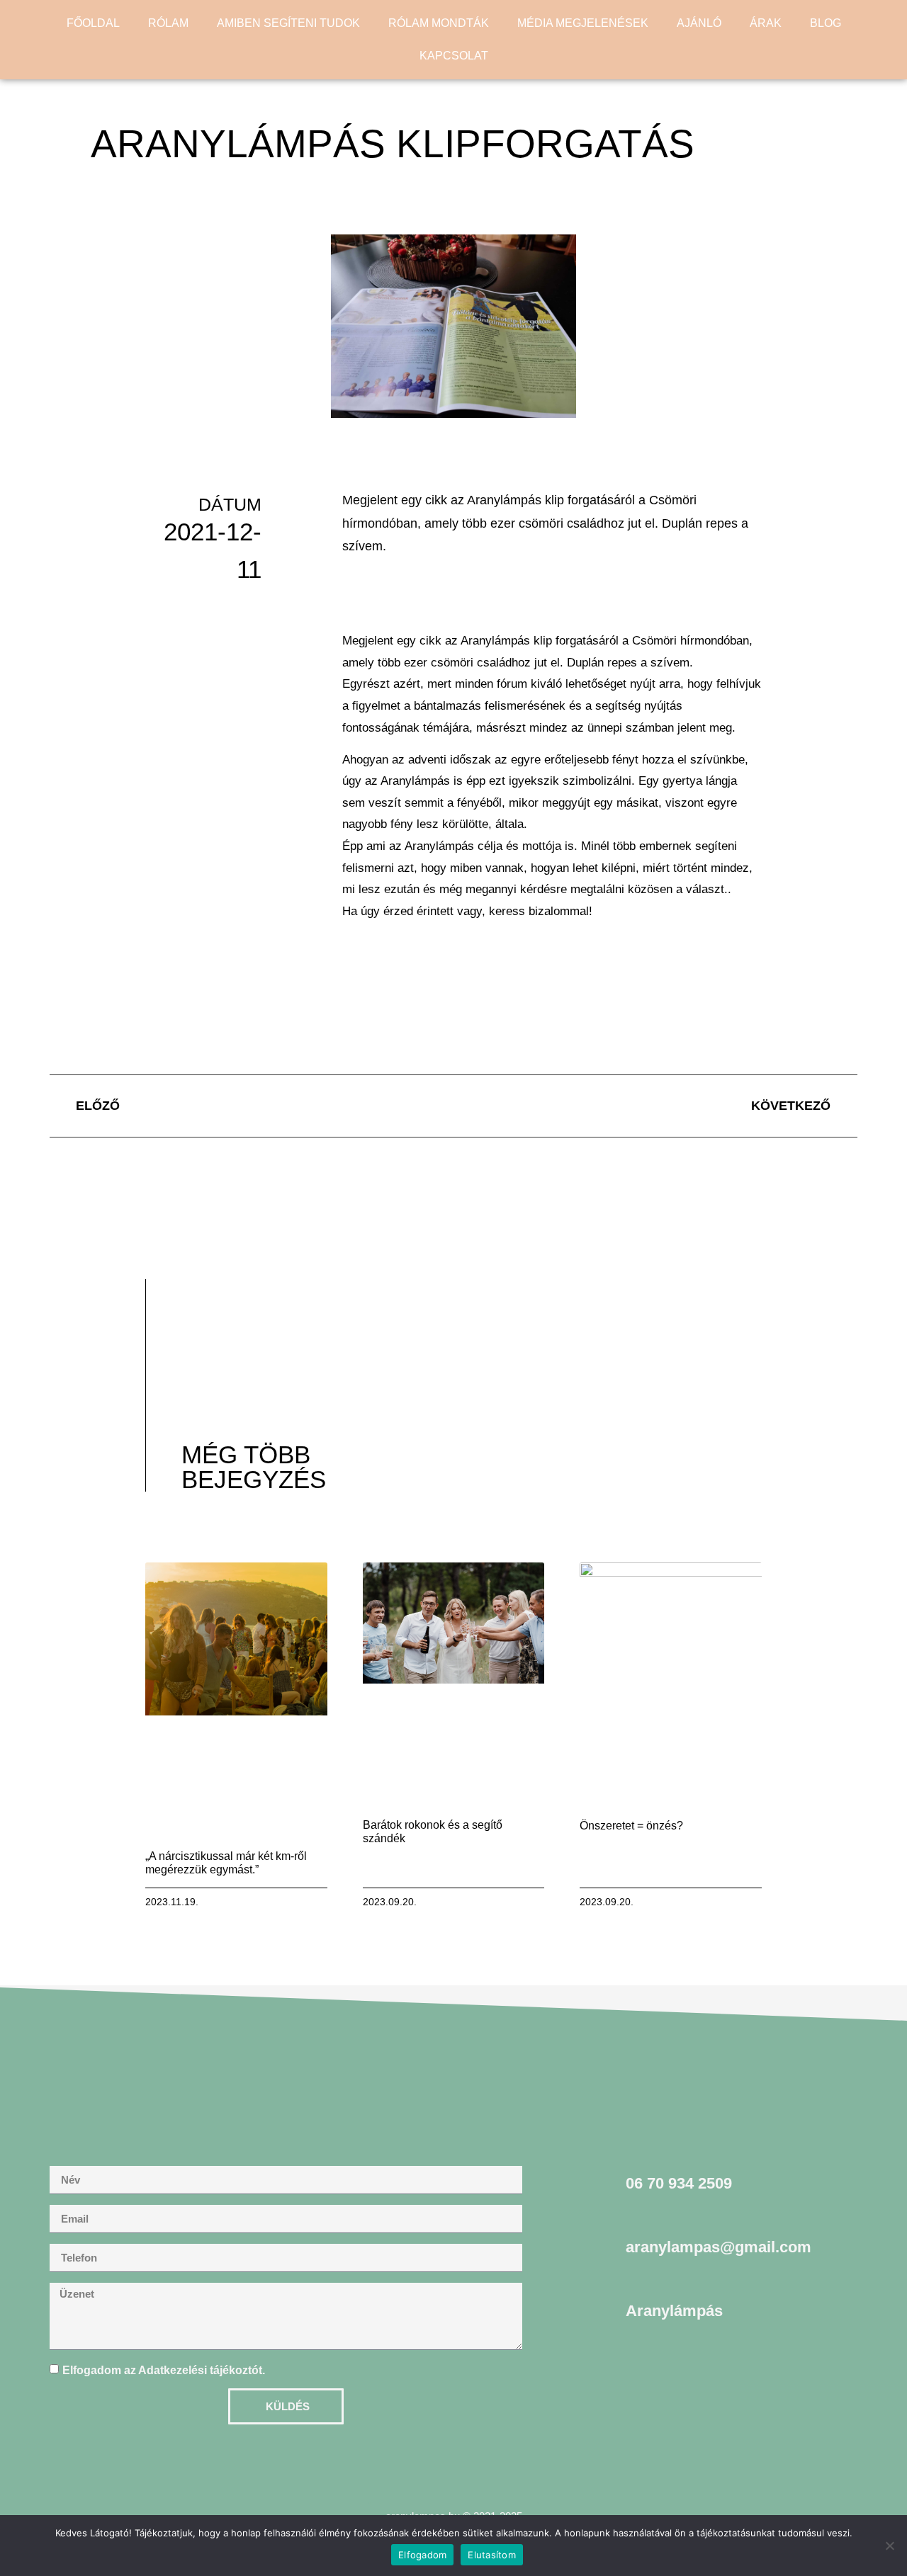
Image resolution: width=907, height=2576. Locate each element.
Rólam (168, 23)
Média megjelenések (583, 23)
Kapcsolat (454, 56)
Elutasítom (492, 2555)
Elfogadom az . (164, 2370)
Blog (826, 23)
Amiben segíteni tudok (288, 23)
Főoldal (93, 23)
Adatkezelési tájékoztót (200, 2370)
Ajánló (699, 23)
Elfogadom (422, 2555)
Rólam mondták (439, 23)
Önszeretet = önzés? (631, 1826)
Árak (766, 23)
